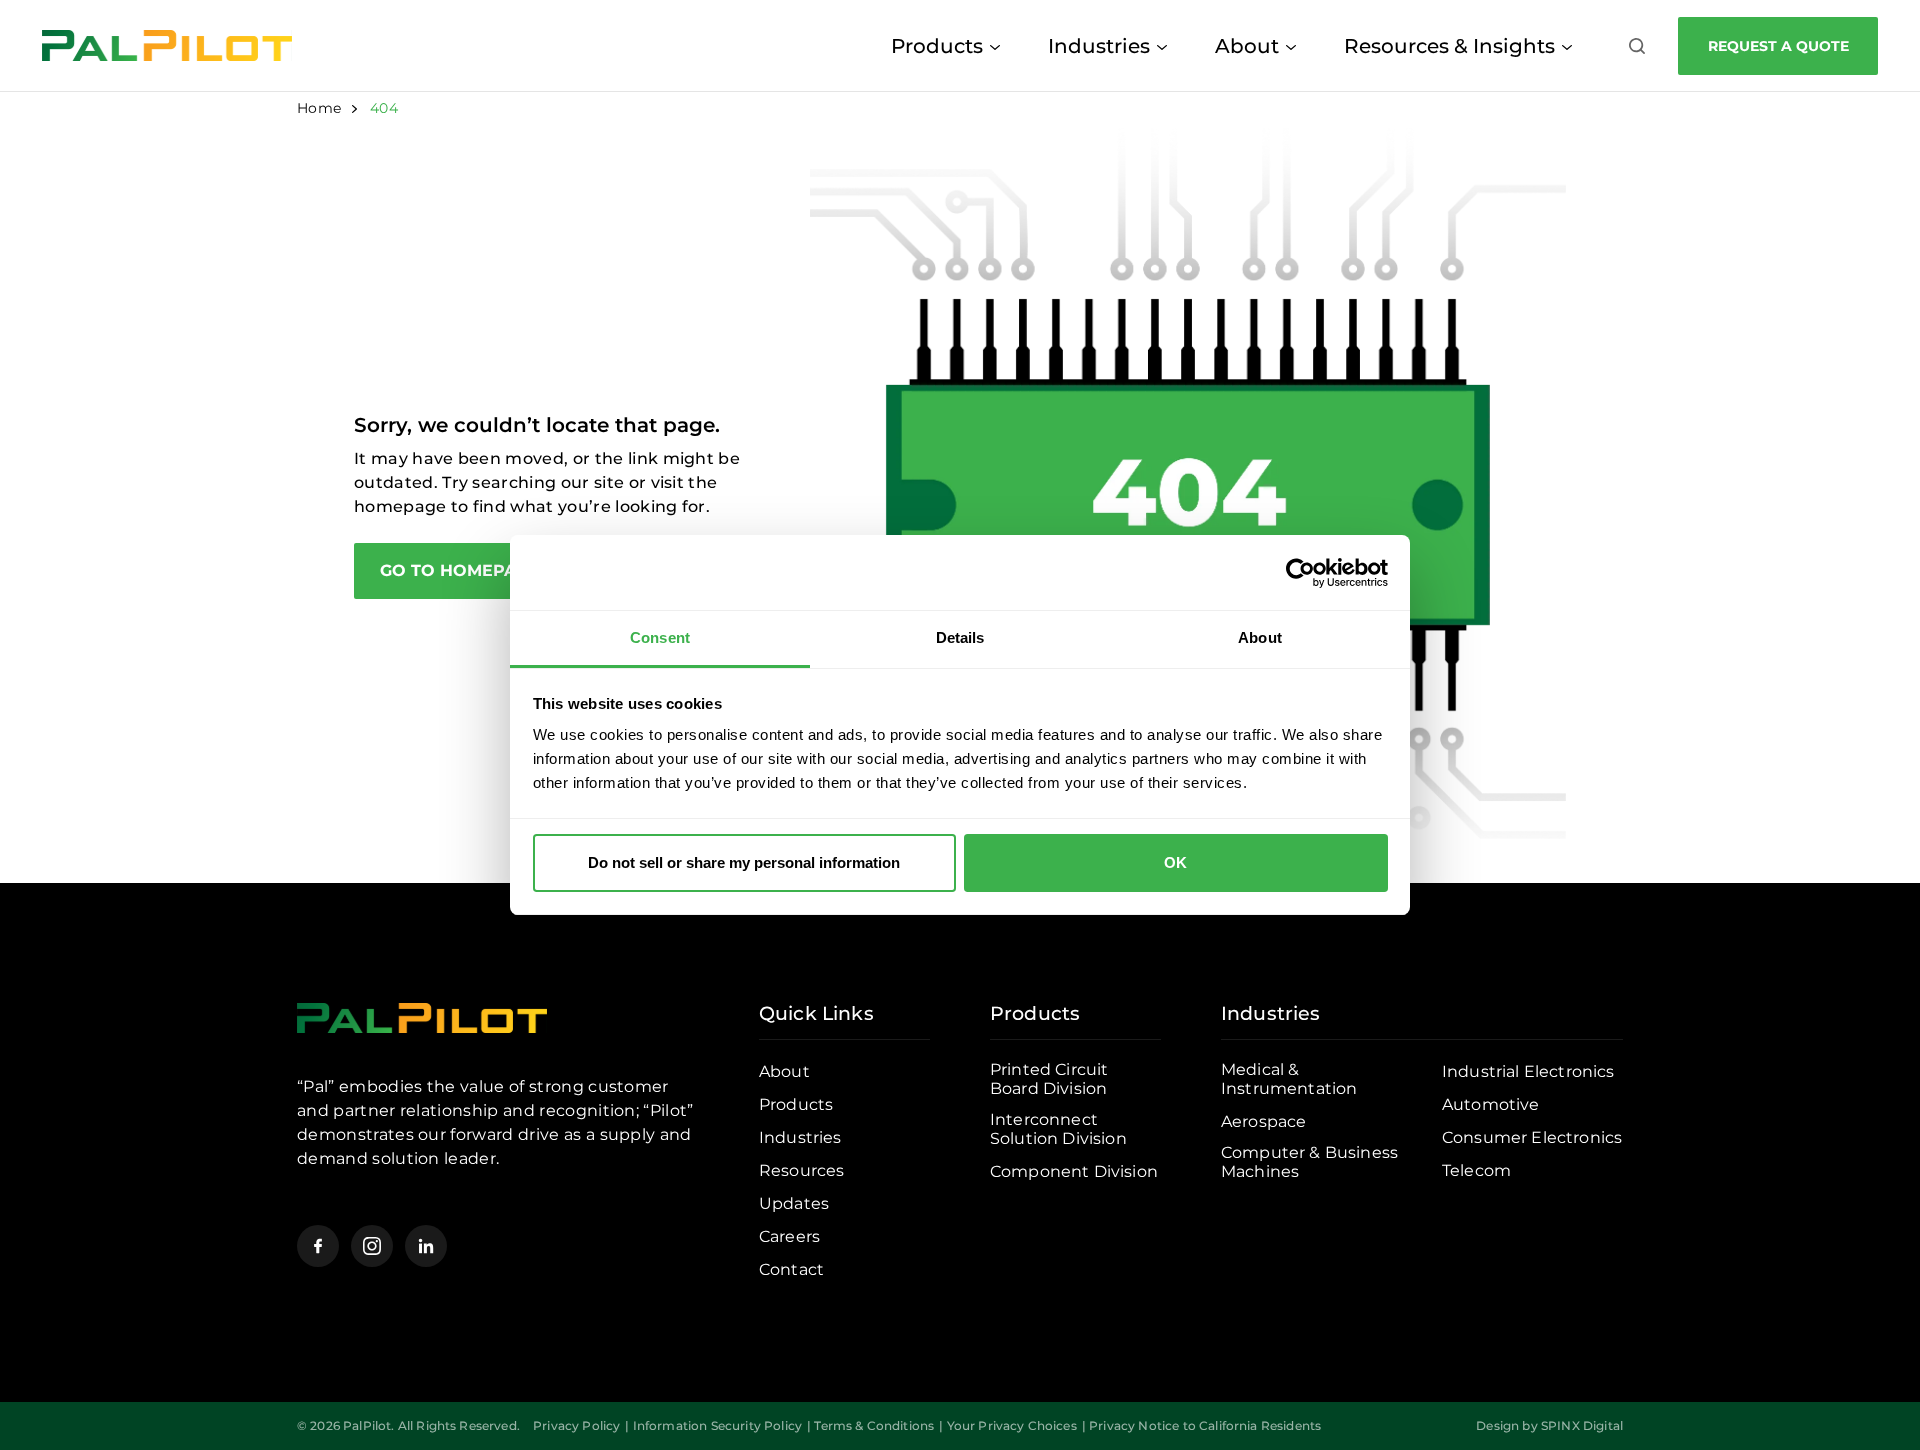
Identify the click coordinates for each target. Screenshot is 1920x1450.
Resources (801, 1170)
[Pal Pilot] (167, 45)
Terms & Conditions (874, 1425)
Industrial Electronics (1528, 1071)
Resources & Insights (1449, 46)
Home (319, 108)
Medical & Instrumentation (1289, 1079)
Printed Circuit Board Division (1049, 1079)
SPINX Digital (1582, 1425)
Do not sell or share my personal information (744, 862)
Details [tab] (960, 637)
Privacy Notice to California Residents (1205, 1425)
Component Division (1074, 1171)
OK (1175, 862)
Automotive (1491, 1104)
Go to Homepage (459, 570)
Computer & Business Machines (1309, 1162)
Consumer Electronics (1532, 1137)
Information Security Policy (717, 1425)
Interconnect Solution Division (1058, 1129)
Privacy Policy (576, 1425)
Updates (794, 1203)
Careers (789, 1236)
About (1247, 46)
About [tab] (1260, 637)
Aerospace (1263, 1121)
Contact (791, 1269)
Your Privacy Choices (1012, 1425)
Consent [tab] (660, 637)
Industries (1099, 46)
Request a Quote (1778, 46)
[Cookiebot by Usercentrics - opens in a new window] (1300, 573)
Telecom (1476, 1170)
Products (937, 46)
